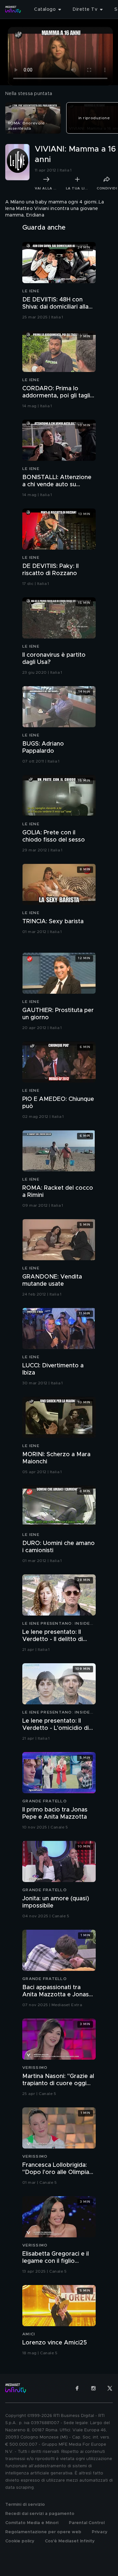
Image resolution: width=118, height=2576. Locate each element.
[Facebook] (77, 2388)
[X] (110, 2388)
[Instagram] (93, 2388)
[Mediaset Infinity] (13, 9)
